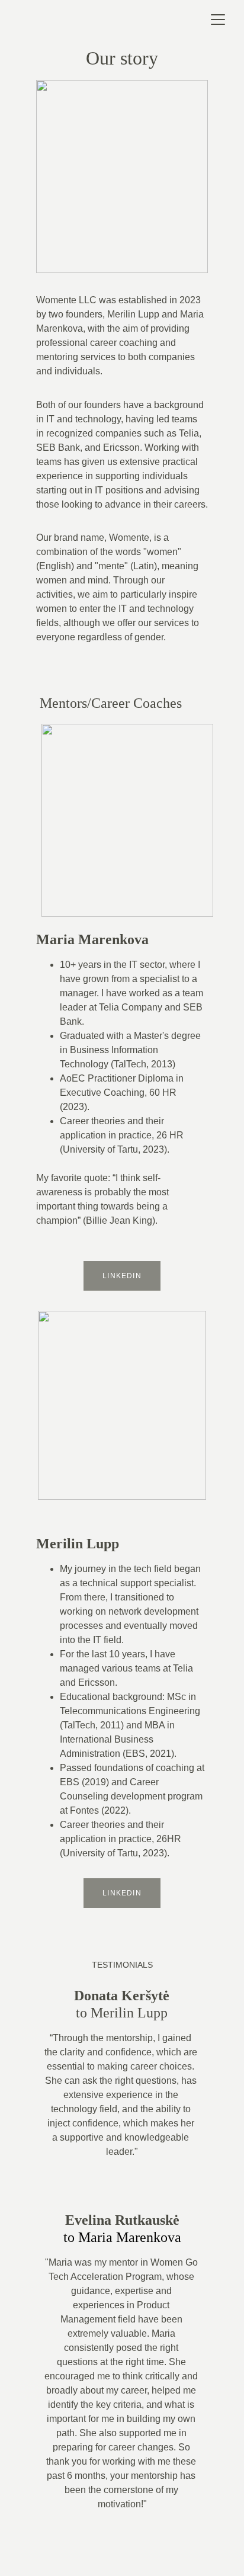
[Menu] (218, 20)
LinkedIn (122, 1276)
